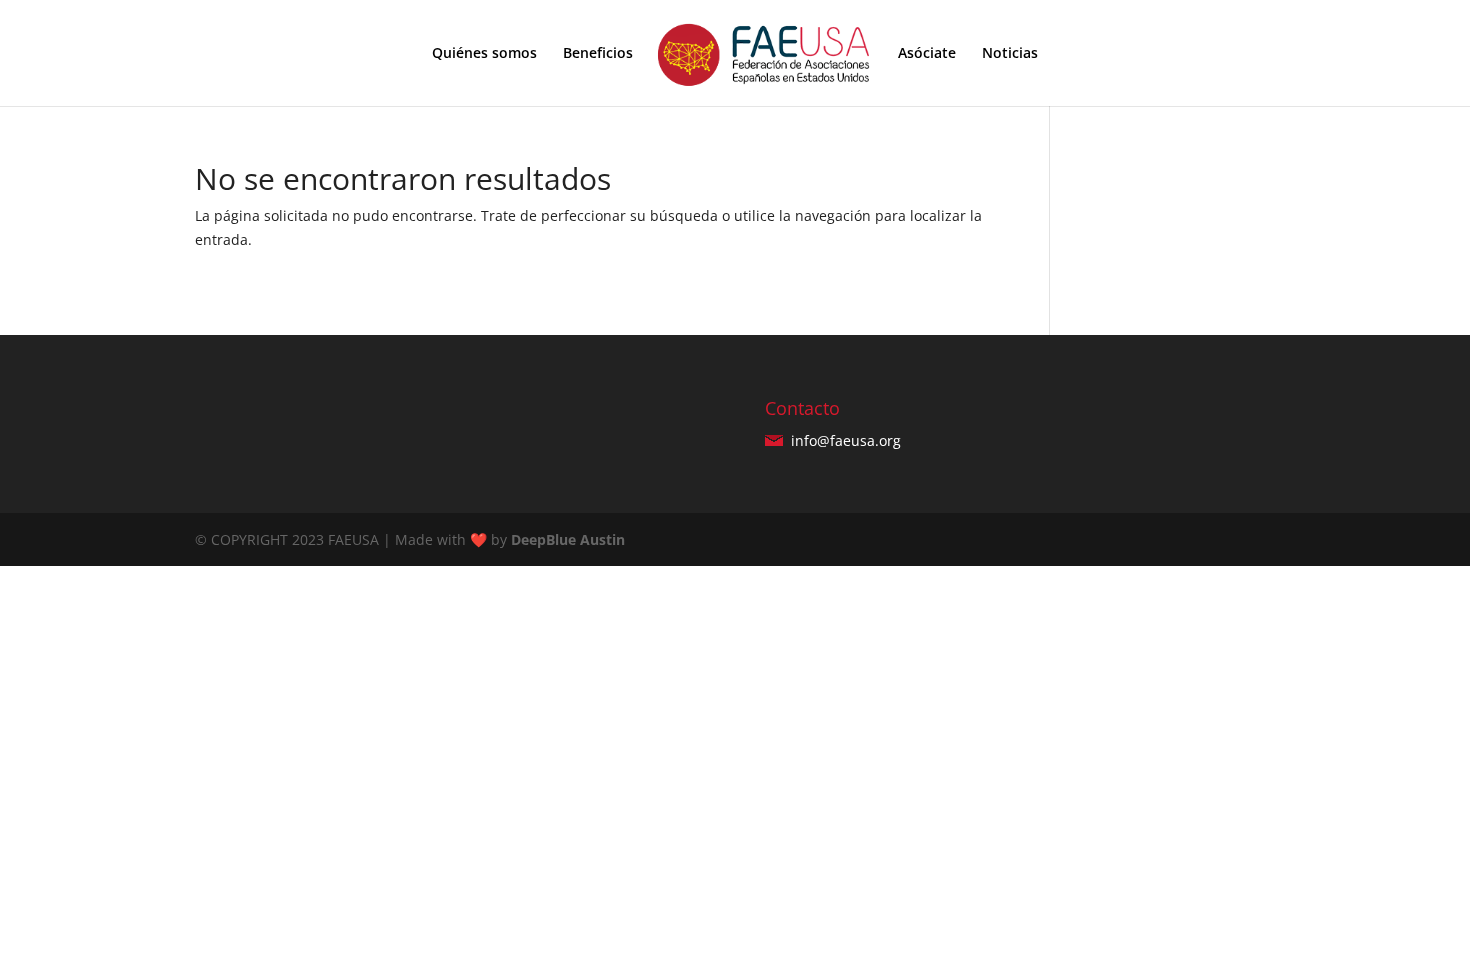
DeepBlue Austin (568, 539)
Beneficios (598, 54)
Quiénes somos (484, 54)
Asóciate (927, 54)
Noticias (1010, 54)
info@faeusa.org (844, 440)
